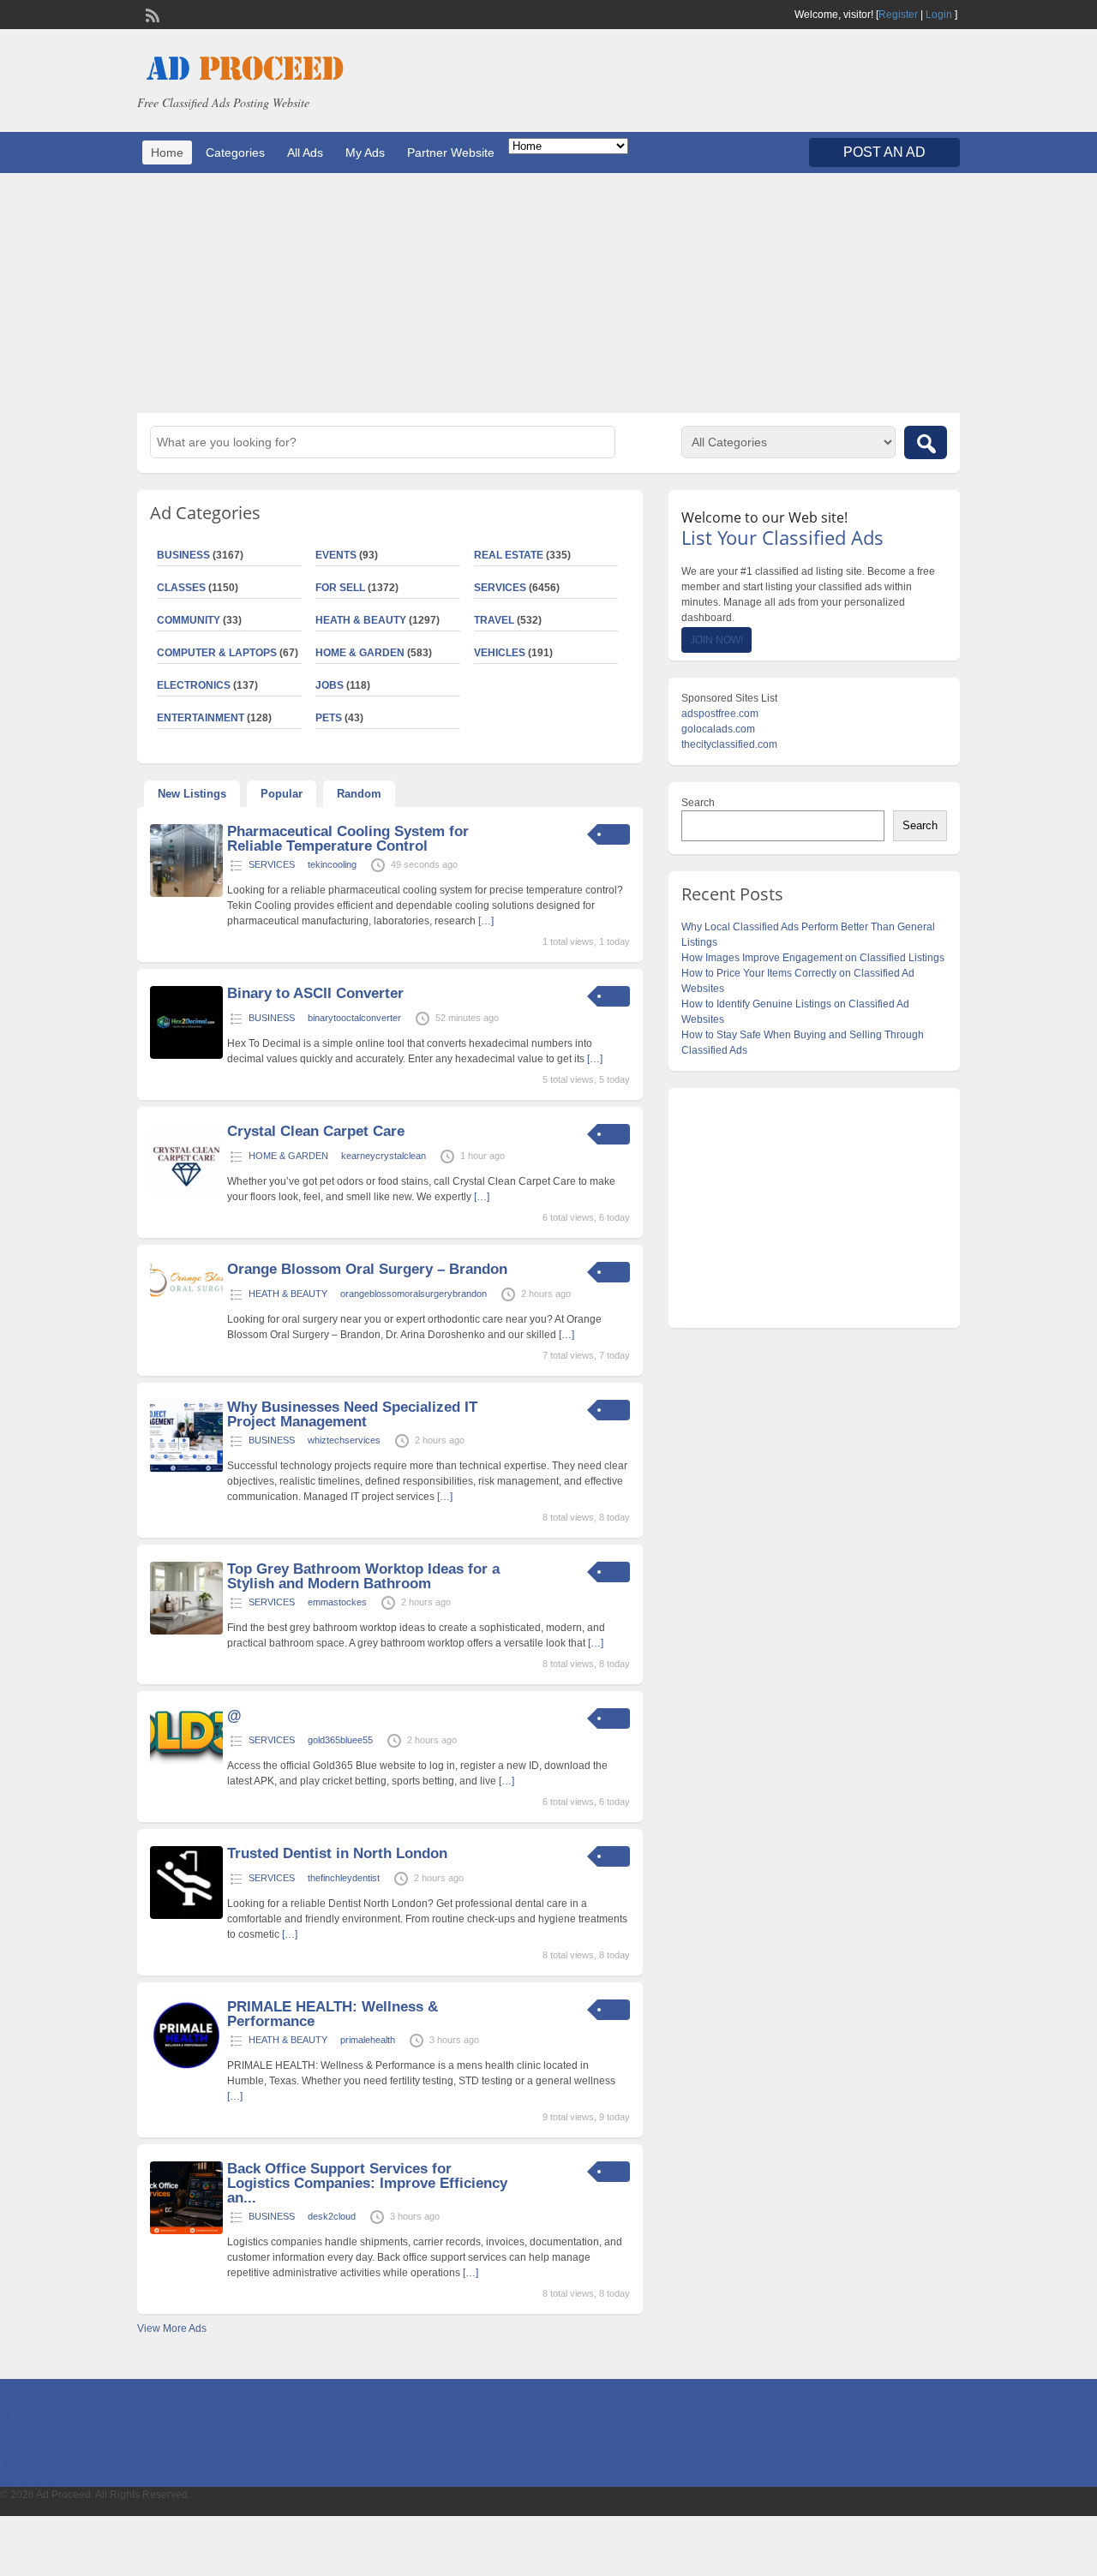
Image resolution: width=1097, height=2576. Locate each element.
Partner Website (451, 152)
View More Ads (172, 2328)
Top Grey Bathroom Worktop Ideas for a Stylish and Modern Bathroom (363, 1576)
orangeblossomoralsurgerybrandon (414, 1294)
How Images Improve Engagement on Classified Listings (813, 958)
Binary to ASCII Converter (315, 993)
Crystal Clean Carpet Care (316, 1131)
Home (167, 152)
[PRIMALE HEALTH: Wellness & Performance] (186, 2069)
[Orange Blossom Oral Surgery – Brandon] (186, 1294)
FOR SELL (340, 588)
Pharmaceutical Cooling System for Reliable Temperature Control (348, 839)
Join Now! (716, 640)
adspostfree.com (720, 714)
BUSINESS (183, 555)
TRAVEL (494, 620)
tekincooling (332, 864)
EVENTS (336, 555)
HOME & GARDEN (360, 653)
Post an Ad (884, 152)
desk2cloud (332, 2216)
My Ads (365, 152)
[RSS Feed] (151, 14)
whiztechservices (344, 1440)
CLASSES (181, 588)
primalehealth (368, 2040)
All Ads (305, 152)
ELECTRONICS (194, 685)
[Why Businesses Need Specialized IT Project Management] (186, 1469)
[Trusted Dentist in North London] (186, 1916)
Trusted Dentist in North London (337, 1853)
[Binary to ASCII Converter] (186, 1055)
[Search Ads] (926, 442)
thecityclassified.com (729, 744)
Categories (235, 152)
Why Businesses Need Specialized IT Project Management (352, 1414)
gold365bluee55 (340, 1740)
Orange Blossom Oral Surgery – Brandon (367, 1269)
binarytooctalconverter (354, 1018)
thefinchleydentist (344, 1878)
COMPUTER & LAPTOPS (217, 653)
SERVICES (500, 588)
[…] (486, 921)
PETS (329, 718)
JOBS (330, 685)
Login (939, 15)
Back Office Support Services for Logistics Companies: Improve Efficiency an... (367, 2183)
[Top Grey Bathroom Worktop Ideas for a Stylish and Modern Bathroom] (186, 1631)
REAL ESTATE (509, 555)
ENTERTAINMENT (201, 718)
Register (898, 15)
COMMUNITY (189, 620)
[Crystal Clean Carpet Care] (186, 1193)
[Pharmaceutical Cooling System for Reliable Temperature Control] (186, 894)
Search (698, 803)
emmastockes (337, 1602)
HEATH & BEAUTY (361, 620)
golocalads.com (718, 729)
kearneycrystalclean (384, 1156)
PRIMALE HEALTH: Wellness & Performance (333, 2014)
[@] (186, 1762)
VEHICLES (500, 653)
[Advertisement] (548, 293)
